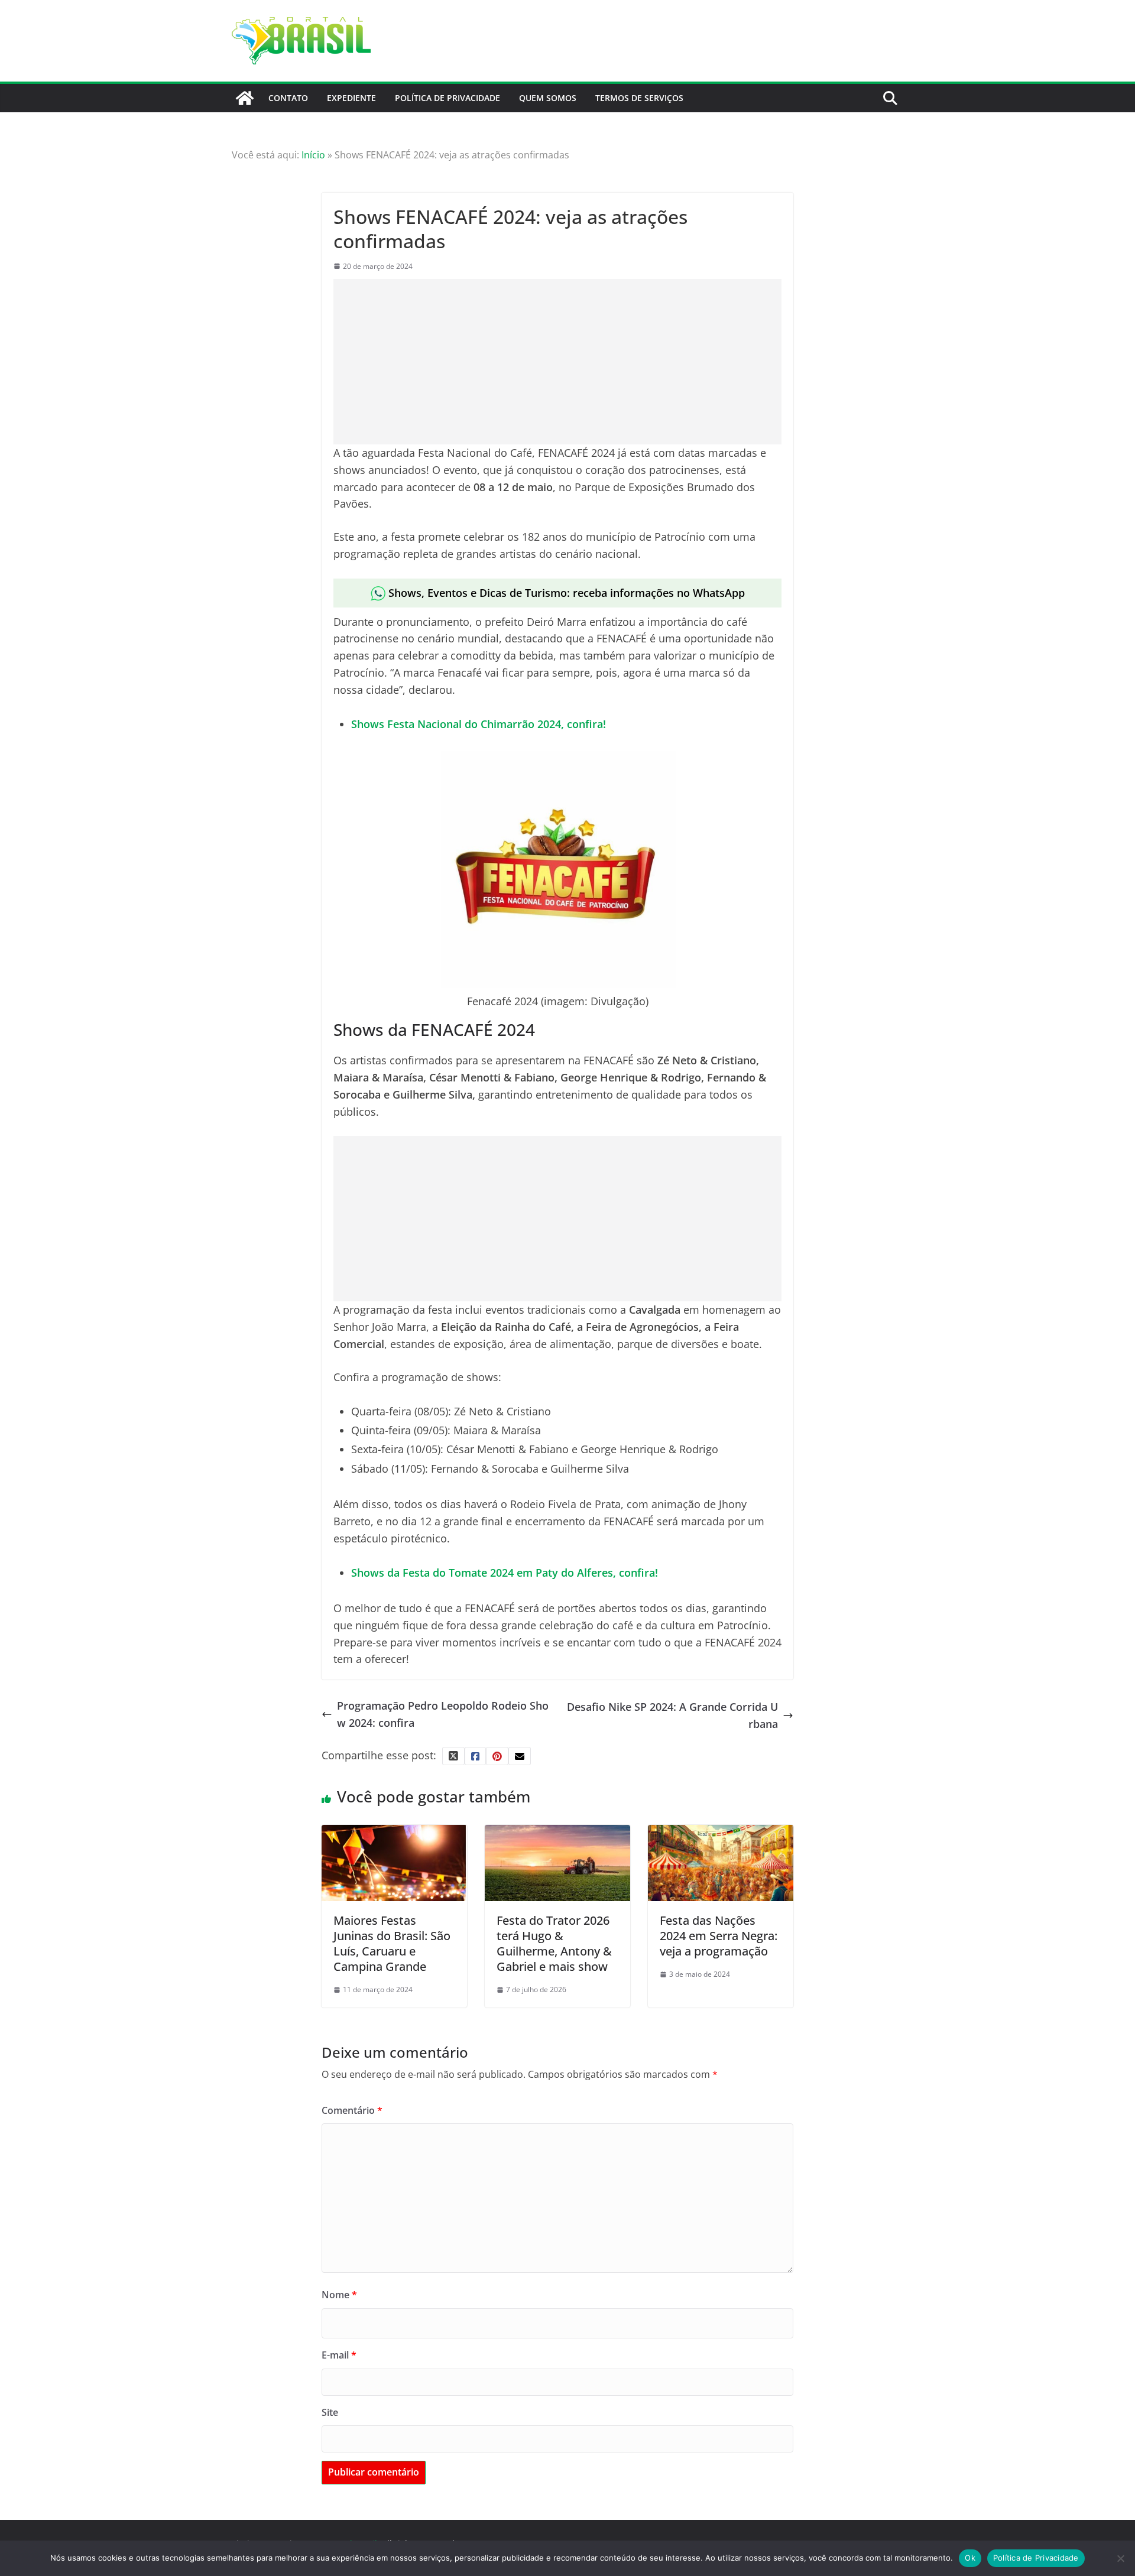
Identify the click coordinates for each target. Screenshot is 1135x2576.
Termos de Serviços (639, 98)
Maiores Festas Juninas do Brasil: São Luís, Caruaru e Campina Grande (392, 1943)
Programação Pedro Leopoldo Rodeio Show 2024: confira (443, 1714)
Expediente (351, 98)
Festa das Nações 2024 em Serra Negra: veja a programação (719, 1936)
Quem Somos (548, 98)
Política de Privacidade (447, 98)
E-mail (339, 2355)
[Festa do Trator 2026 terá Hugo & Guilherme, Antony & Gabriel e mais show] (557, 1833)
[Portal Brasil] (245, 98)
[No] (1120, 2558)
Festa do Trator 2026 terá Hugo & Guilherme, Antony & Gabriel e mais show (554, 1943)
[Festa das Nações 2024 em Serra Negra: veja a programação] (721, 1833)
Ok (970, 2558)
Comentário (352, 2110)
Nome (339, 2295)
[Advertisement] (557, 362)
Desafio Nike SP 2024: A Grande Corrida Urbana (672, 1715)
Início (313, 155)
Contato (288, 98)
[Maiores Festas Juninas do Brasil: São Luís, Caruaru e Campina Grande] (394, 1833)
